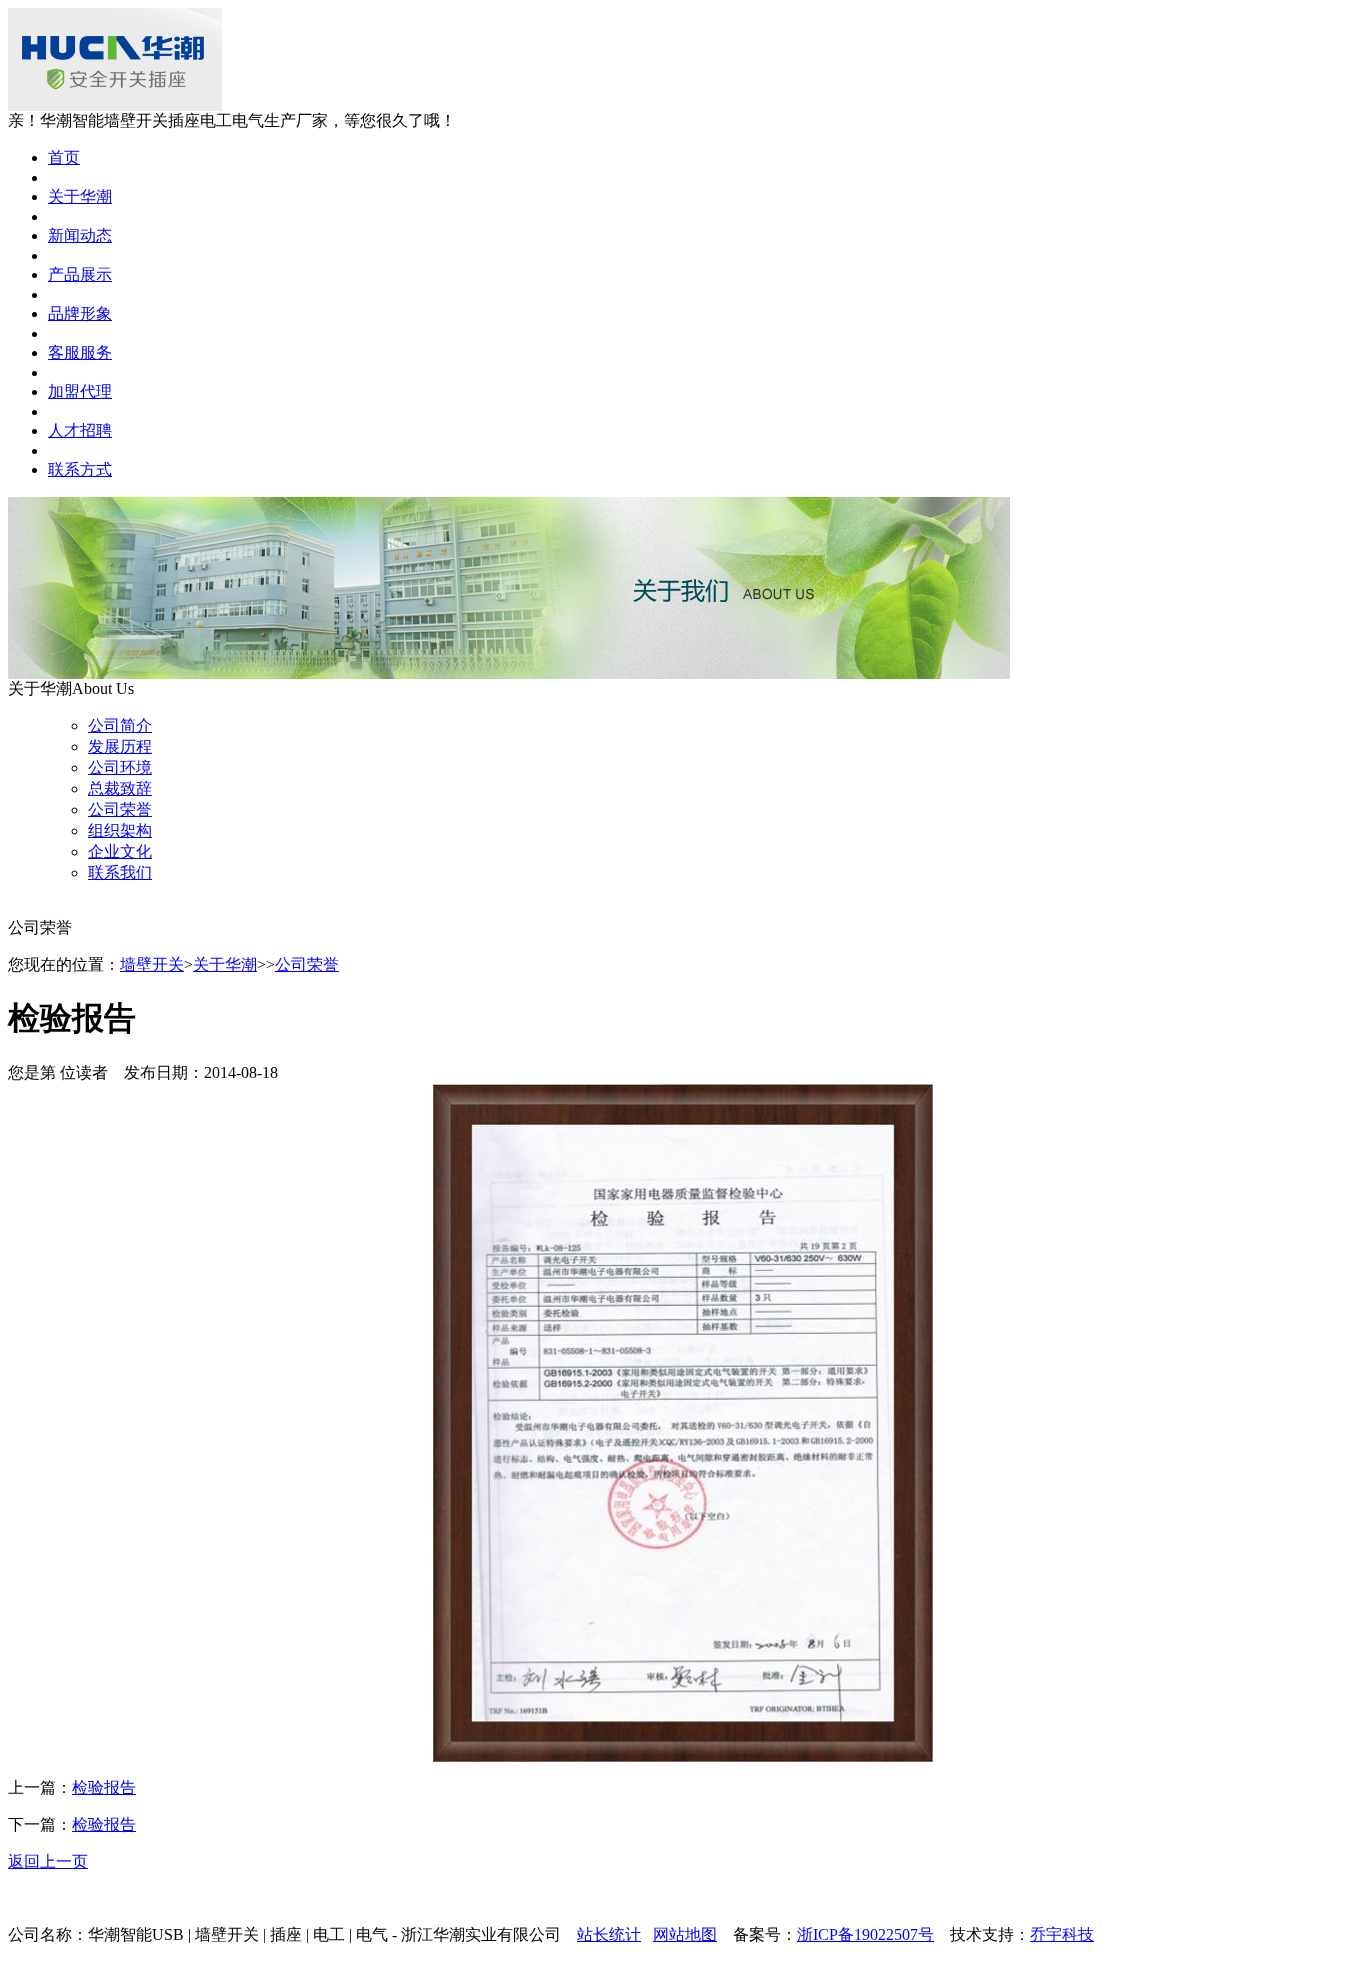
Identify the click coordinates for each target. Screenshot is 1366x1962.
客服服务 (80, 352)
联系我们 (120, 872)
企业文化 (120, 851)
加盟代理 (80, 391)
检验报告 (104, 1787)
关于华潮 (80, 196)
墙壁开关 (152, 964)
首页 (64, 157)
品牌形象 (80, 313)
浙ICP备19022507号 (865, 1934)
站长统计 (609, 1934)
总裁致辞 (120, 788)
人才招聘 (80, 430)
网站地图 (685, 1934)
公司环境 (120, 767)
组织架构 (120, 830)
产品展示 (80, 274)
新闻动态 (80, 235)
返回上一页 (48, 1861)
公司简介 (120, 725)
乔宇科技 (1062, 1934)
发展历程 (120, 746)
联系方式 (80, 469)
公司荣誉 (120, 809)
